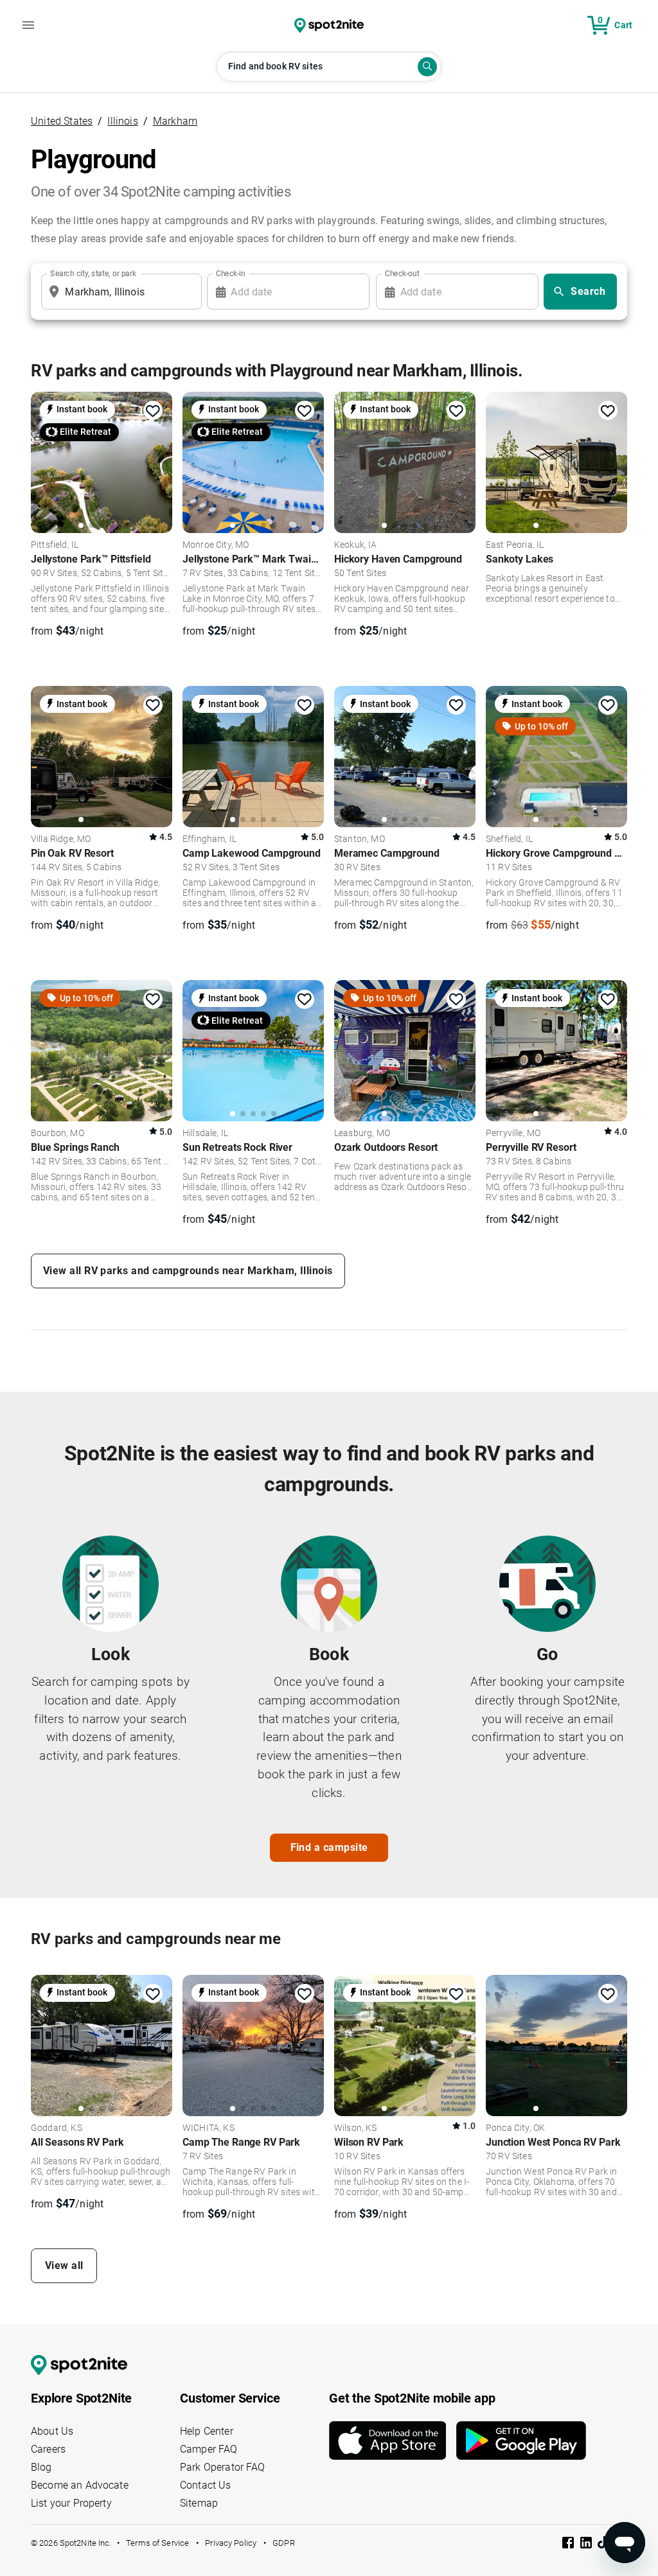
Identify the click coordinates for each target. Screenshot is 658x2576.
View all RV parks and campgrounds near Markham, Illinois (188, 1271)
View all (64, 2265)
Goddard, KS (57, 2128)
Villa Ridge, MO (61, 839)
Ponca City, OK (515, 2128)
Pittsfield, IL (55, 545)
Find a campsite (329, 1847)
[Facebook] (569, 2545)
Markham (175, 121)
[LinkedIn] (587, 2545)
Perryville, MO (513, 1134)
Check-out (402, 274)
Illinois (122, 121)
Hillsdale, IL (205, 1134)
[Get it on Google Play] (521, 2440)
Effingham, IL (209, 839)
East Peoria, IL (515, 545)
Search (588, 291)
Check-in (231, 274)
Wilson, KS (356, 2128)
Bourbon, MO (58, 1134)
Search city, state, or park (93, 274)
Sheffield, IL (509, 839)
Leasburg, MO (362, 1134)
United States (62, 121)
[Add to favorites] (153, 411)
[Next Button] (158, 2047)
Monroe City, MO (216, 545)
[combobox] (119, 292)
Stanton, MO (360, 839)
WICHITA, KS (209, 2128)
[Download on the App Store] (393, 2440)
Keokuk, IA (356, 545)
